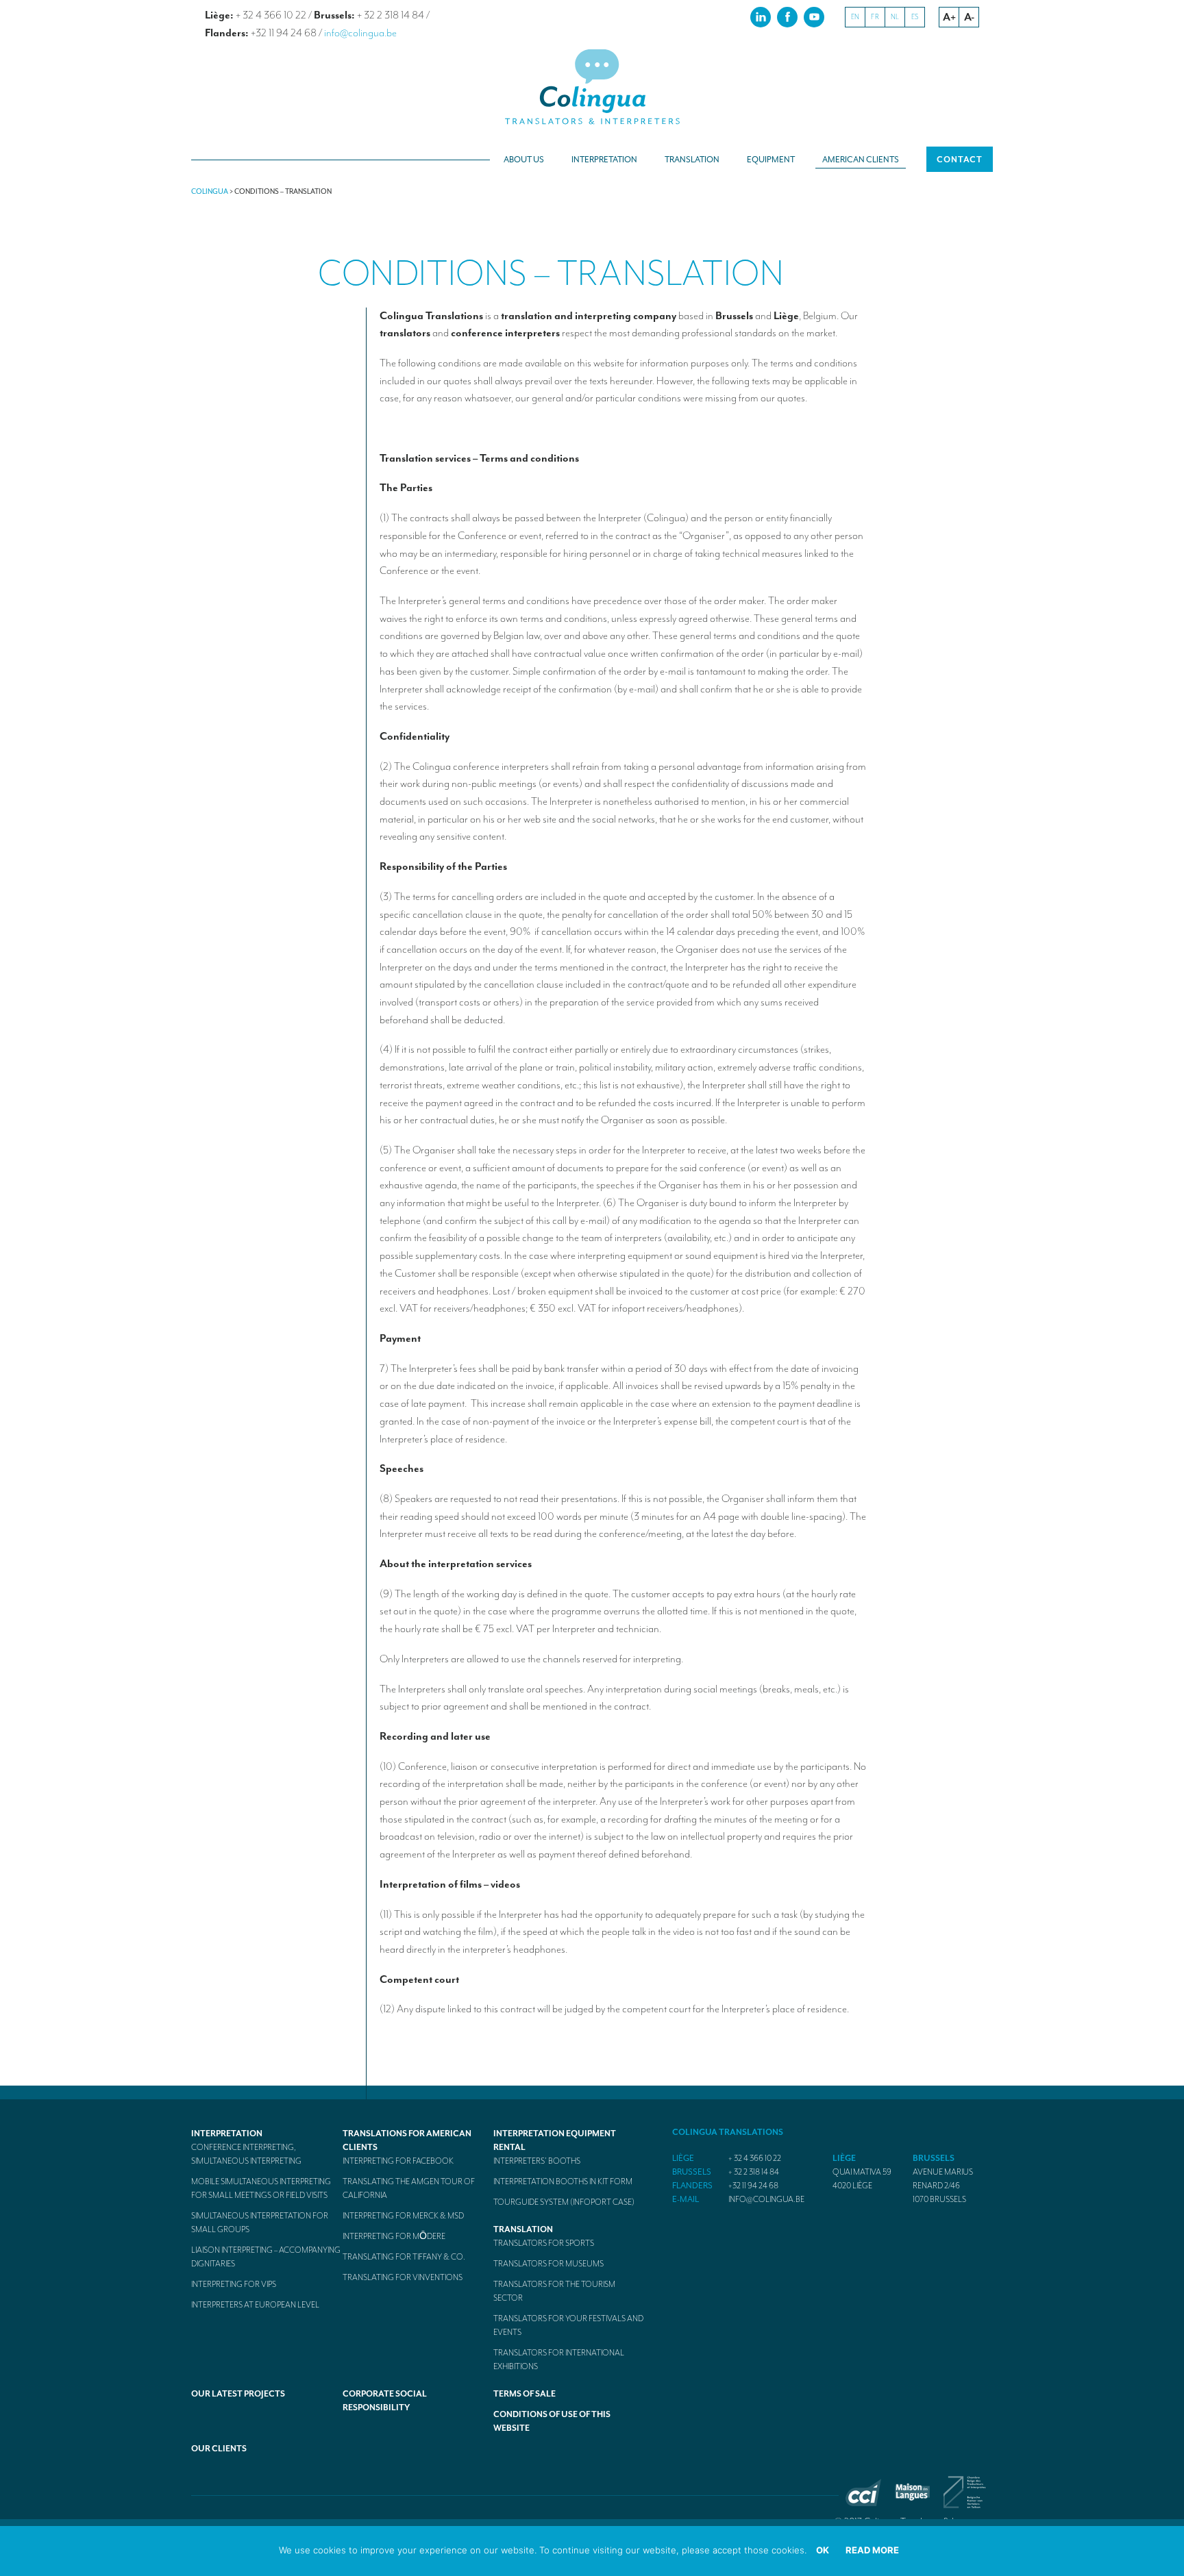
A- (969, 17)
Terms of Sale (525, 2394)
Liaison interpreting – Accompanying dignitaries (266, 2257)
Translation (692, 160)
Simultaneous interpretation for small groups (260, 2223)
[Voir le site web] (863, 2503)
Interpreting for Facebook (398, 2161)
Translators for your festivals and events (568, 2325)
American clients (861, 160)
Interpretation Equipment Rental (555, 2140)
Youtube (814, 16)
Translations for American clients (407, 2140)
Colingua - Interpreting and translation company (592, 87)
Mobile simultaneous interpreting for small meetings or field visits (261, 2188)
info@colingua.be (360, 33)
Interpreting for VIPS (234, 2284)
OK (823, 2550)
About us (524, 160)
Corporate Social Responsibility (385, 2401)
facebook (787, 16)
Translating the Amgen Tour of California (409, 2188)
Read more (872, 2550)
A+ (949, 17)
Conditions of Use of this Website (552, 2421)
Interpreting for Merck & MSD (403, 2216)
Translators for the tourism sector (554, 2291)
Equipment (771, 160)
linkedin (761, 16)
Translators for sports (544, 2243)
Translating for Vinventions (403, 2277)
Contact (960, 160)
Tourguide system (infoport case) (564, 2202)
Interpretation (604, 160)
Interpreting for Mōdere (394, 2236)
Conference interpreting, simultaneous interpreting (246, 2154)
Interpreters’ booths (537, 2161)
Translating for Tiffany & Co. (404, 2257)
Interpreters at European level (255, 2305)
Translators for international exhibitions (559, 2360)
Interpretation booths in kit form (563, 2181)
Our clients (219, 2449)
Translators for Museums (548, 2264)
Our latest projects (238, 2394)
